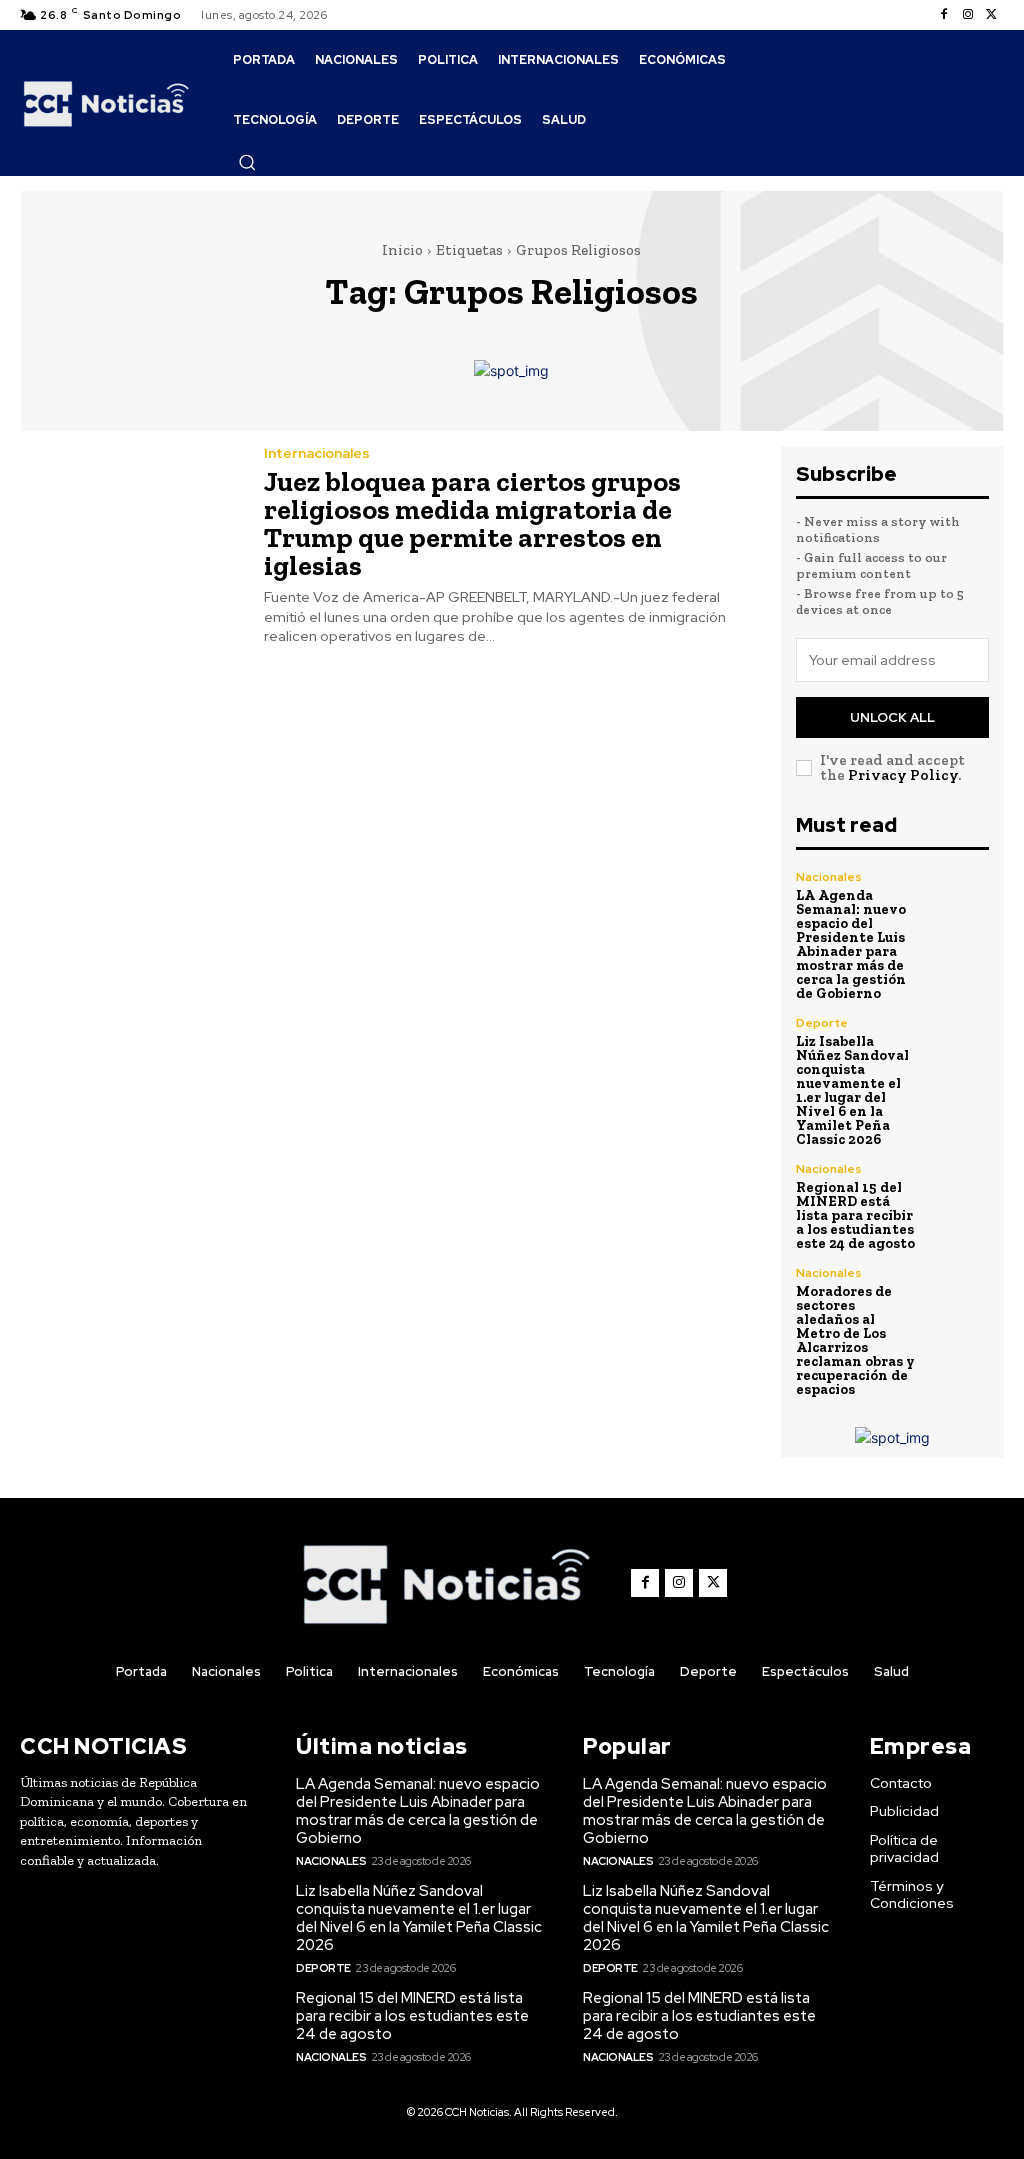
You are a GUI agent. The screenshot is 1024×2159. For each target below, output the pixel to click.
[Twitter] (992, 15)
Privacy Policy (903, 775)
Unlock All (892, 717)
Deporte (822, 1023)
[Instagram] (968, 15)
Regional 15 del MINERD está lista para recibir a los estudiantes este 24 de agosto (855, 1215)
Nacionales (829, 877)
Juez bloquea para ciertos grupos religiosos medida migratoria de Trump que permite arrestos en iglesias (472, 523)
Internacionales (317, 453)
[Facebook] (944, 15)
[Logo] (106, 103)
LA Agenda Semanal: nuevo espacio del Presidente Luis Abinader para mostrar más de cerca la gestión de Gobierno (851, 944)
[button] (247, 162)
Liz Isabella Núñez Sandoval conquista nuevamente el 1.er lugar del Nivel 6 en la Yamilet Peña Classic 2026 (852, 1090)
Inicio (402, 250)
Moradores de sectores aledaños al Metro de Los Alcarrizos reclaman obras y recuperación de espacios (855, 1340)
